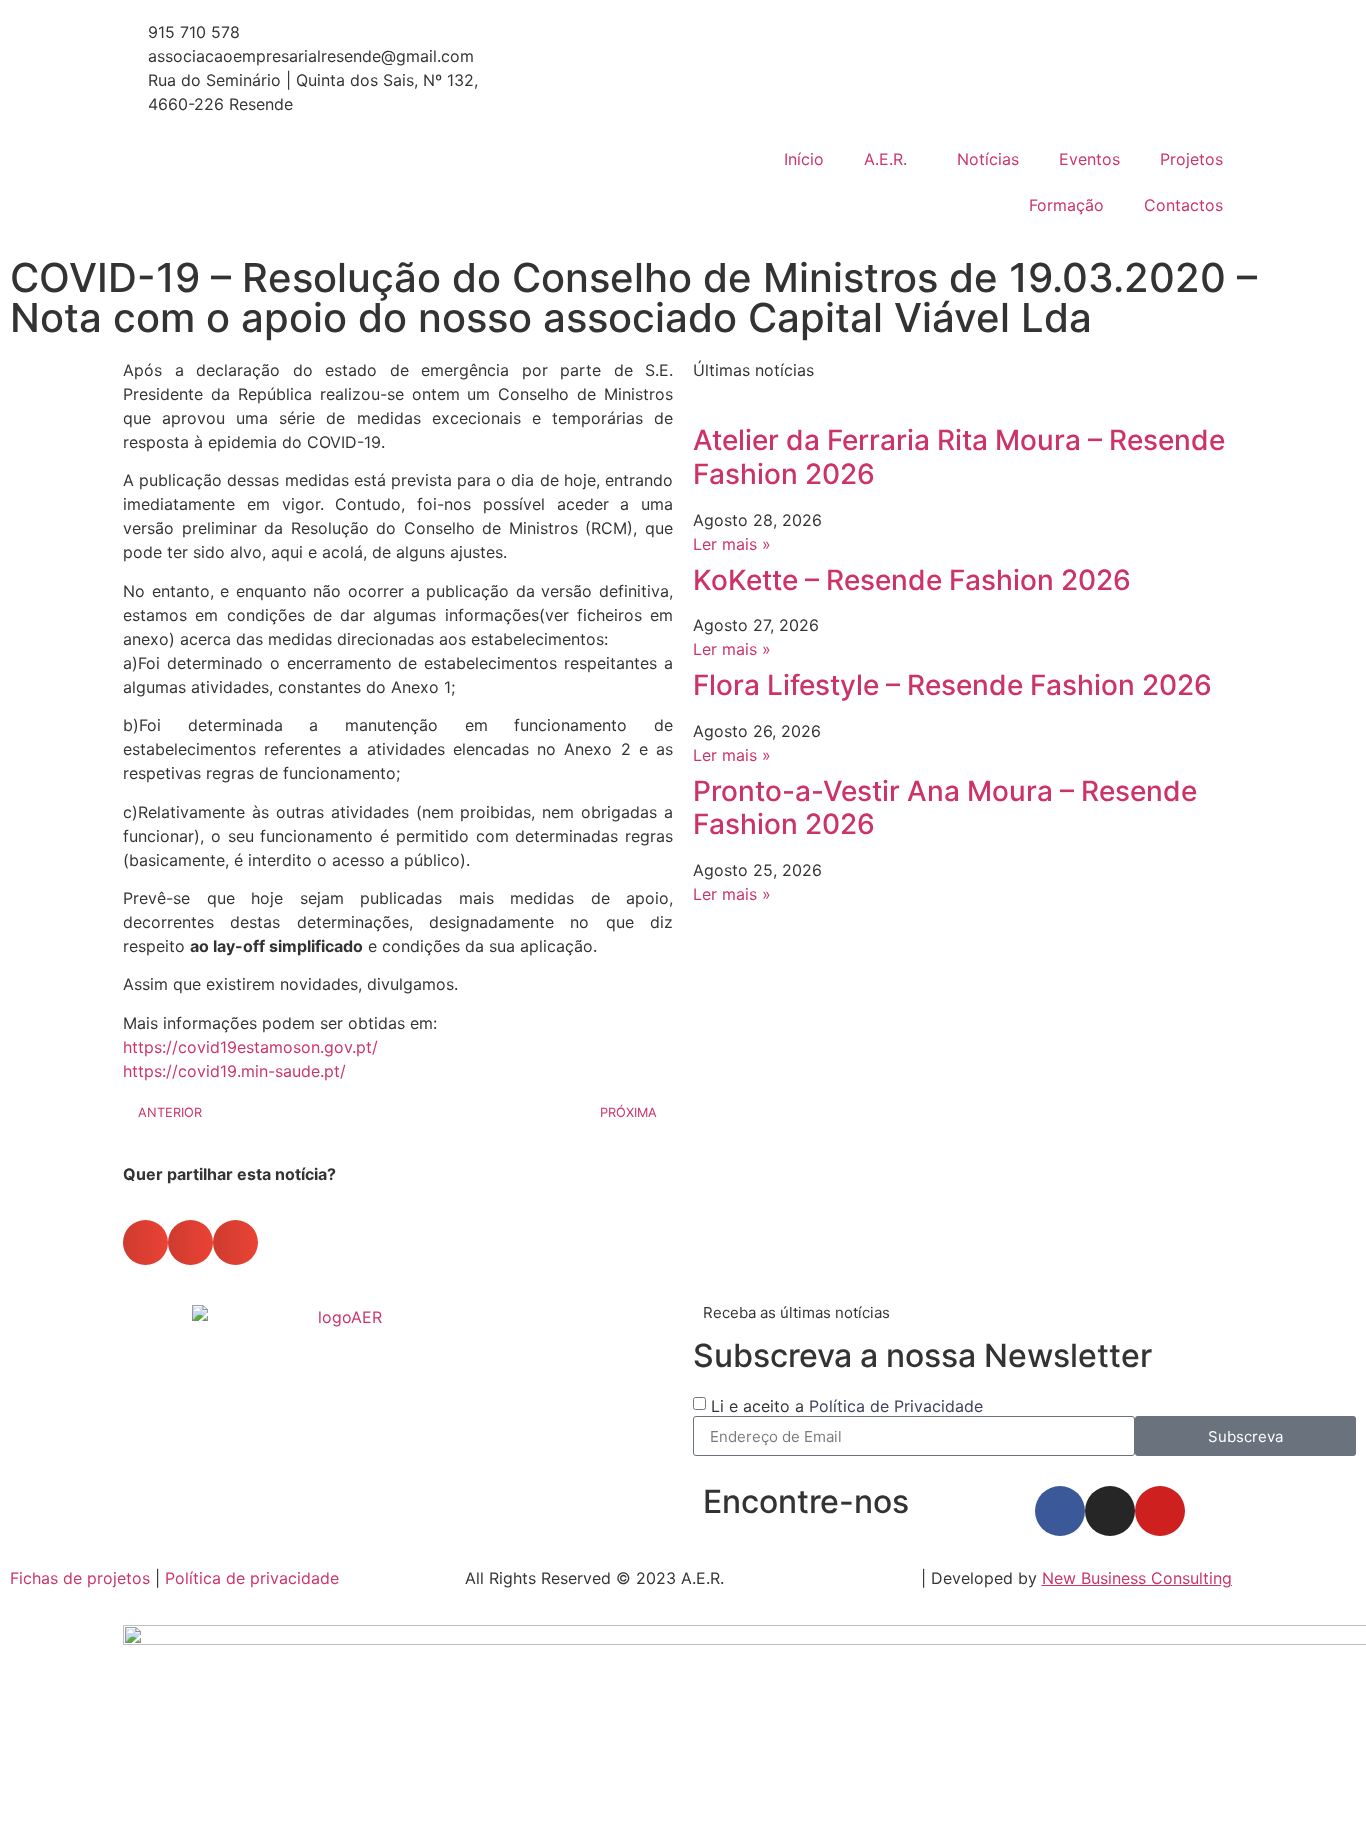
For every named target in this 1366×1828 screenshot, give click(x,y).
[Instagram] (1110, 1511)
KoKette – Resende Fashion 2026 (912, 580)
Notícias (988, 159)
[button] (145, 1242)
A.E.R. (885, 159)
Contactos (1183, 205)
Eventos (1089, 159)
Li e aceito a (847, 1406)
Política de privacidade (252, 1578)
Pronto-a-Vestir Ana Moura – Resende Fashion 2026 (945, 808)
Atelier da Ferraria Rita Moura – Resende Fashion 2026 (959, 457)
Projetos (1191, 159)
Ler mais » (732, 544)
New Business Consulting (1137, 1578)
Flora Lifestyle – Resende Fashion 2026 (952, 685)
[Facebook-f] (1060, 1511)
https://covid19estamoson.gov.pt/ (250, 1047)
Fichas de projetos (80, 1578)
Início (804, 159)
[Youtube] (1160, 1511)
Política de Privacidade (896, 1406)
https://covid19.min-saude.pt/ (234, 1071)
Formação (1066, 205)
